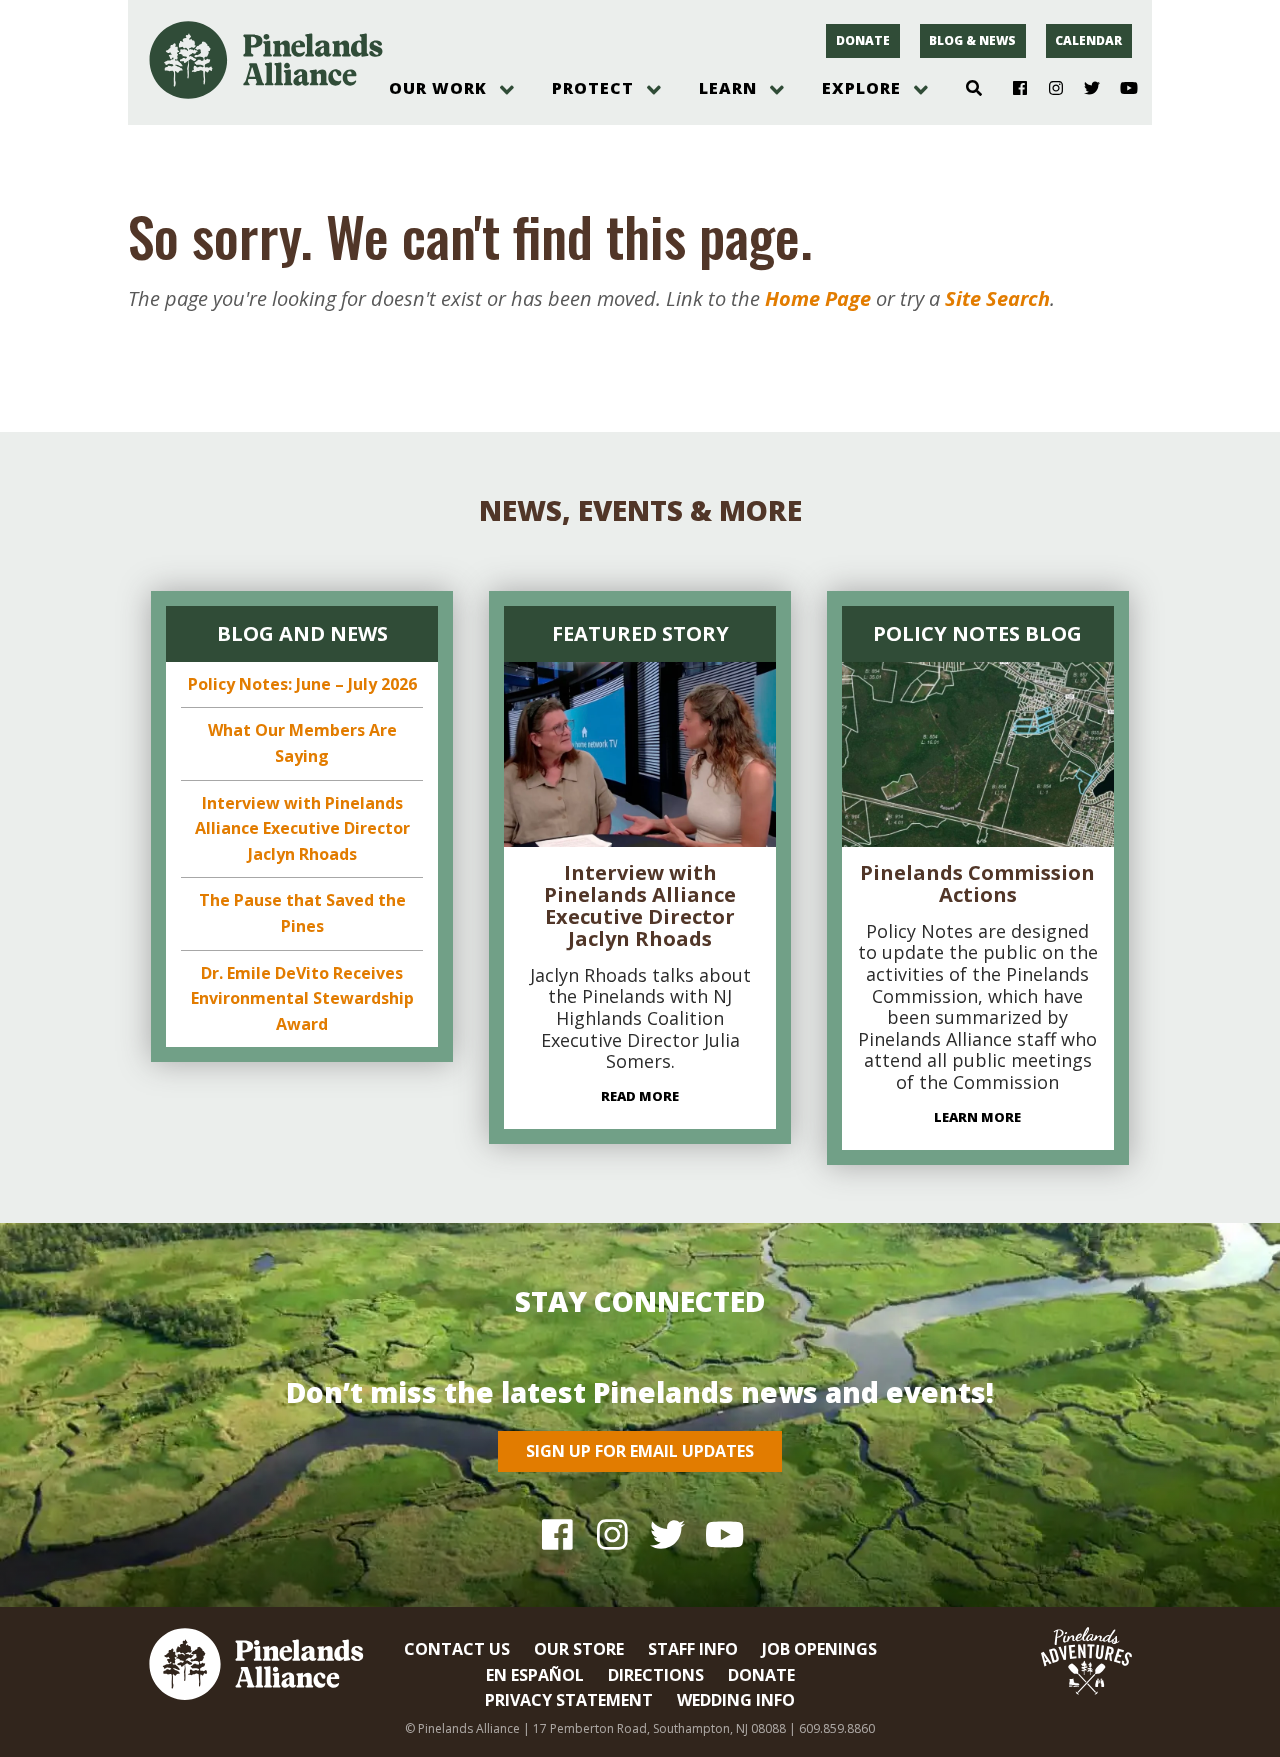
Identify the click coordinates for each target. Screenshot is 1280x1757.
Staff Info (693, 1649)
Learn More (977, 1117)
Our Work (438, 88)
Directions (656, 1675)
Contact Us (457, 1649)
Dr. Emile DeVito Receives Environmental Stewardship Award (302, 998)
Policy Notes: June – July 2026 (302, 684)
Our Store (579, 1649)
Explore (861, 88)
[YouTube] (1120, 89)
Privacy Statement (569, 1700)
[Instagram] (1048, 89)
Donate (863, 40)
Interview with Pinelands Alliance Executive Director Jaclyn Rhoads (302, 828)
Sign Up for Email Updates (640, 1451)
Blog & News (972, 40)
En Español (535, 1675)
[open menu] (507, 90)
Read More (640, 1096)
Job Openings (819, 1649)
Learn (728, 88)
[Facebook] (1012, 89)
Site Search (997, 298)
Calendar (1088, 40)
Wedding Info (736, 1700)
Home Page (818, 298)
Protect (593, 88)
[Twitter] (1084, 89)
